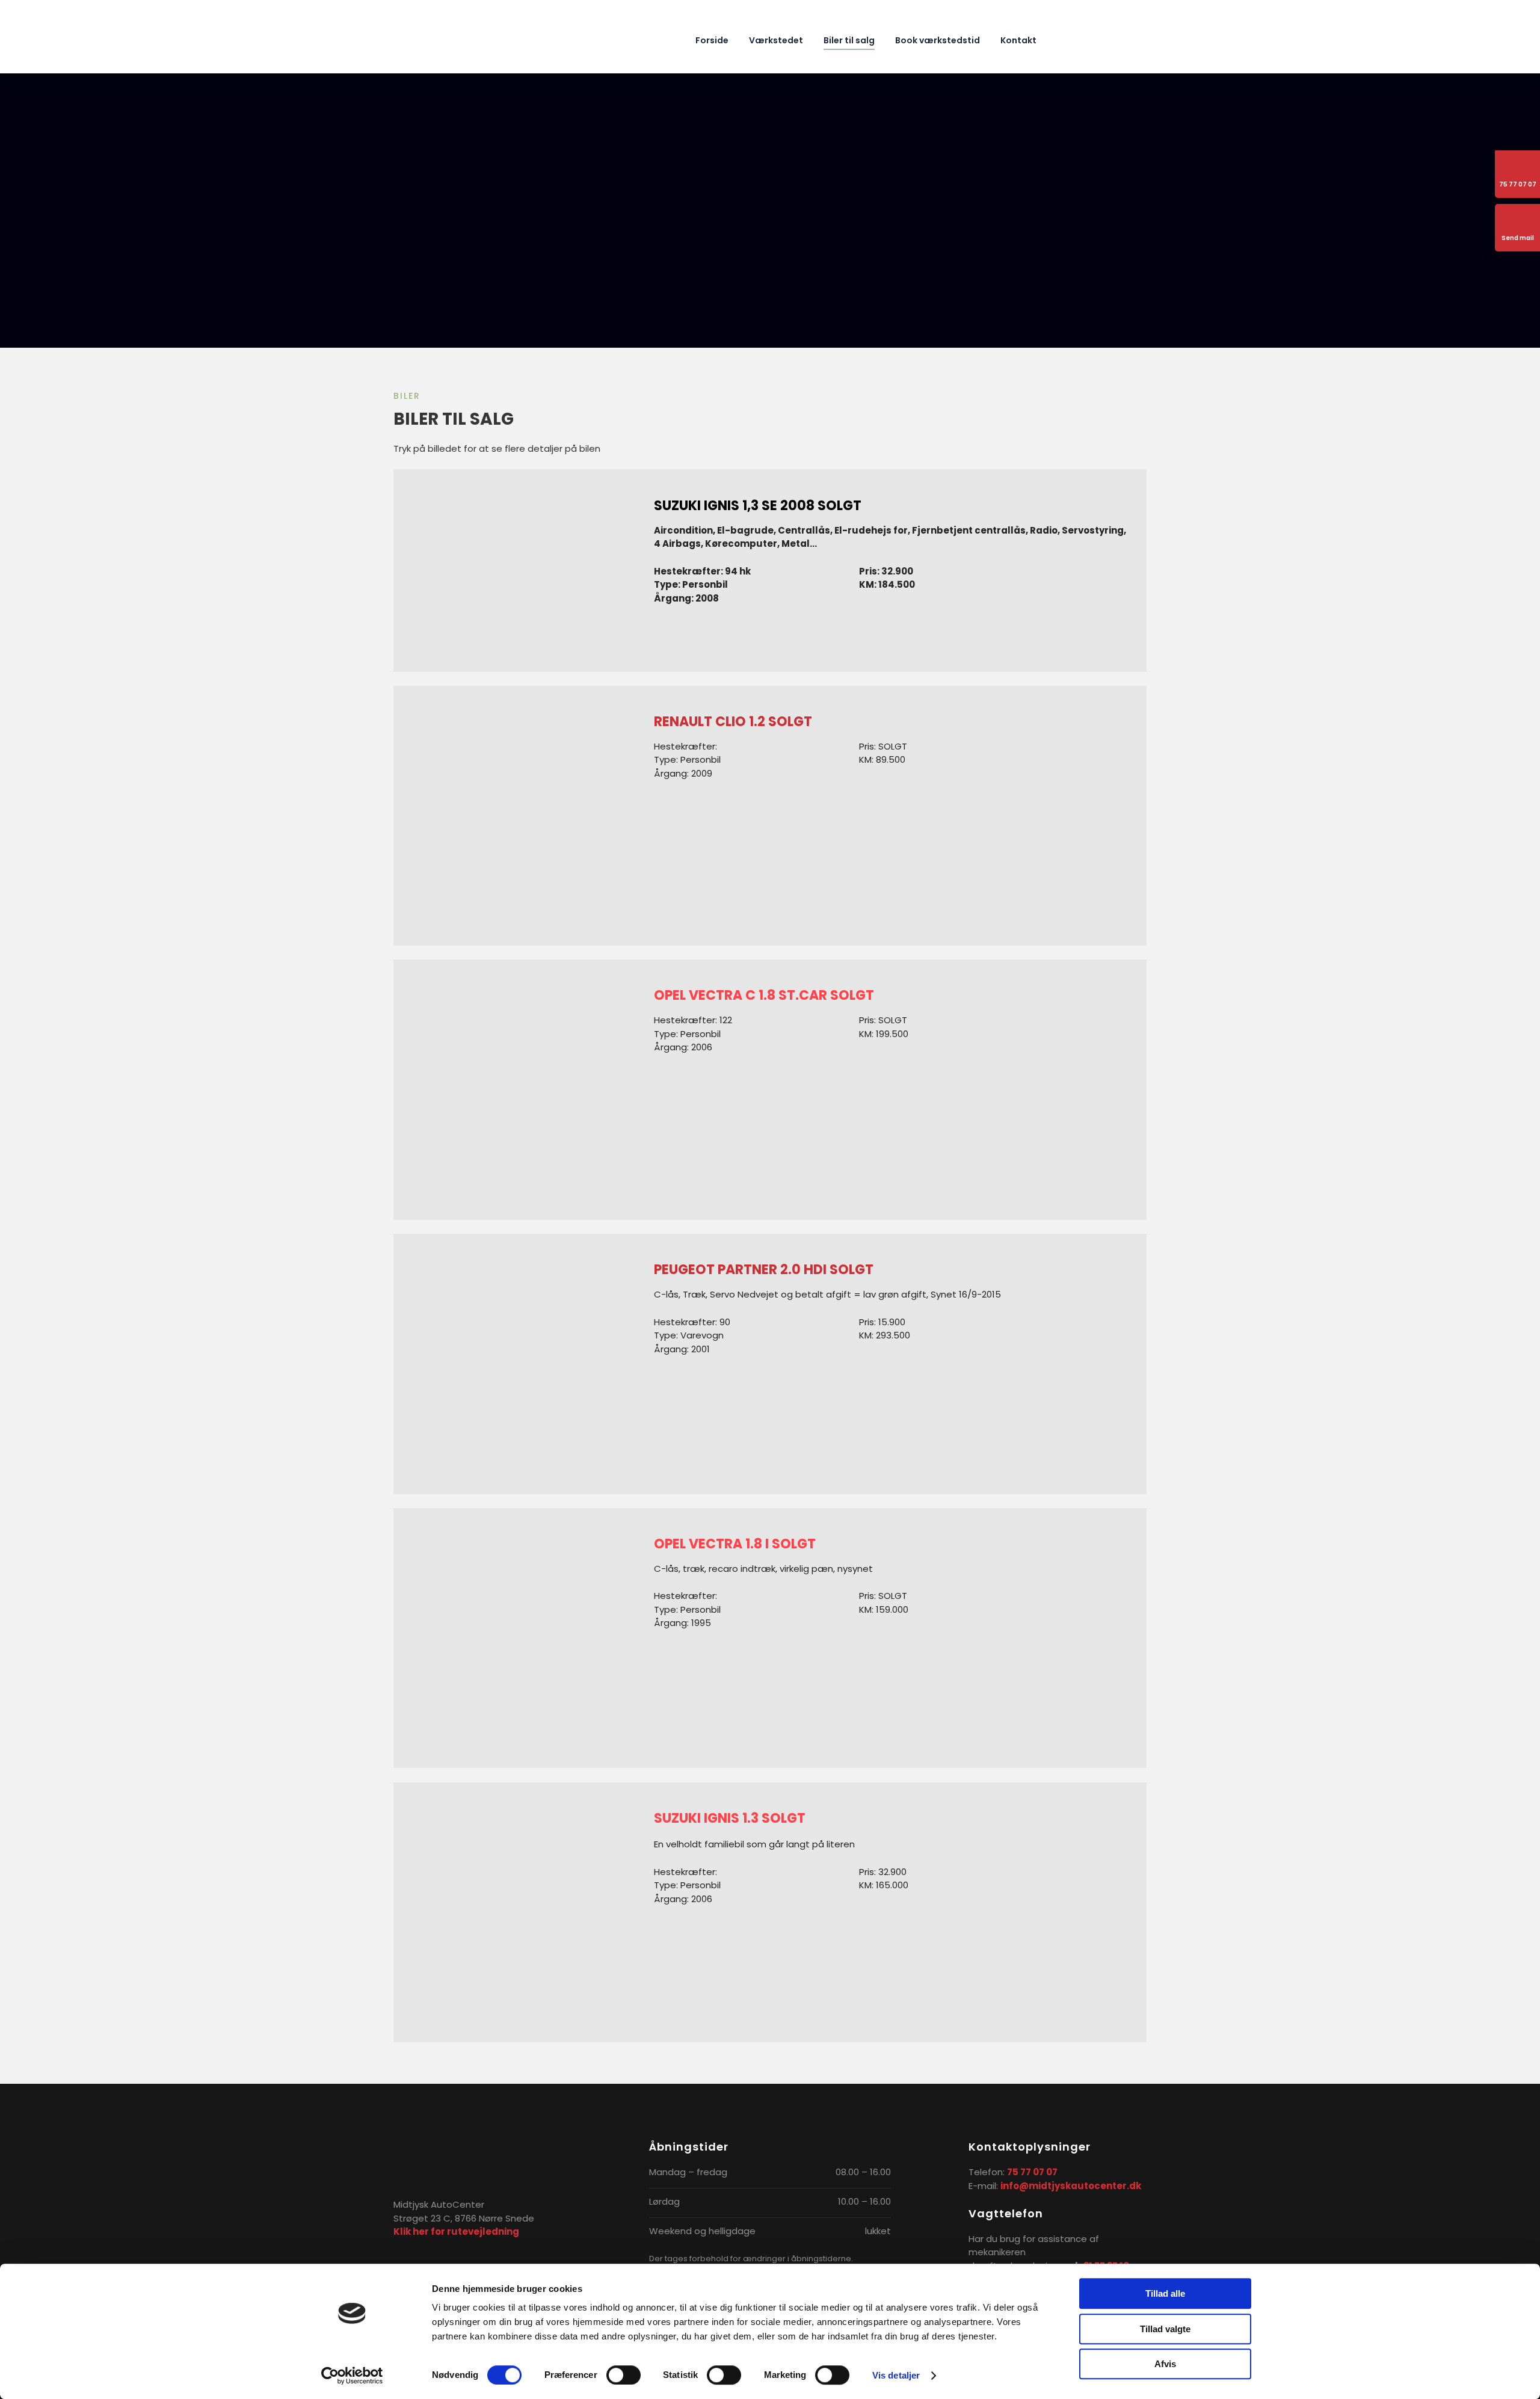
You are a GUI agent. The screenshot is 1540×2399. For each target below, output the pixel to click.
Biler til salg (849, 40)
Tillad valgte (1165, 2329)
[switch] (624, 2375)
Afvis (1165, 2364)
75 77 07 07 (1032, 2172)
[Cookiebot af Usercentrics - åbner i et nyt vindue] (352, 2376)
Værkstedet (776, 40)
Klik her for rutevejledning (456, 2231)
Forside (712, 40)
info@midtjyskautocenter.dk (1071, 2186)
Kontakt (1018, 40)
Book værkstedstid (938, 40)
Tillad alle (1165, 2293)
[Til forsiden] (454, 36)
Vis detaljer (896, 2375)
